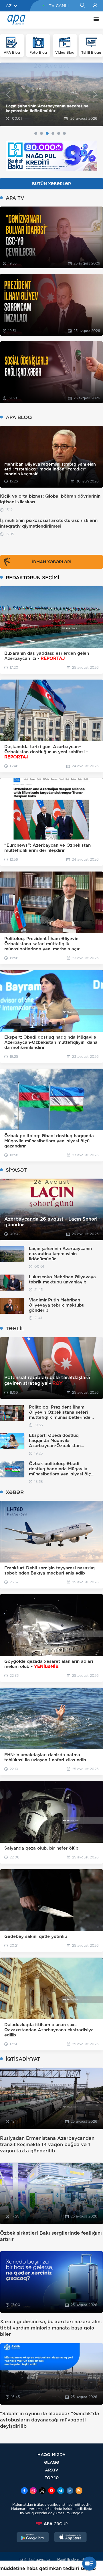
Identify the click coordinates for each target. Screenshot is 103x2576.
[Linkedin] (70, 2491)
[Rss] (79, 2491)
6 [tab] (64, 133)
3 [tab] (47, 133)
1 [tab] (36, 133)
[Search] (82, 6)
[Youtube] (51, 2491)
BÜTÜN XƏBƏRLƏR (51, 184)
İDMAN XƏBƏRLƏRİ (52, 562)
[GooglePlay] (33, 2538)
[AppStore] (70, 2538)
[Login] (95, 6)
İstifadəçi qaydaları (35, 2560)
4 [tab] (53, 133)
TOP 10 (52, 2478)
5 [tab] (59, 133)
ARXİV (52, 2470)
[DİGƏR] (95, 20)
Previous (8, 94)
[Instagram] (33, 2491)
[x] (42, 2491)
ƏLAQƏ (52, 2462)
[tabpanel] (51, 94)
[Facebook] (24, 2491)
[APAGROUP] (51, 2524)
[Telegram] (61, 2491)
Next (95, 94)
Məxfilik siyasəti (71, 2560)
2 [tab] (41, 133)
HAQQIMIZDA (51, 2454)
